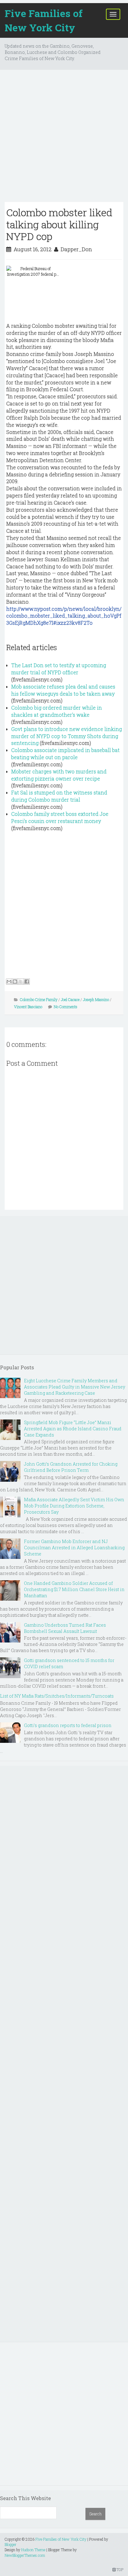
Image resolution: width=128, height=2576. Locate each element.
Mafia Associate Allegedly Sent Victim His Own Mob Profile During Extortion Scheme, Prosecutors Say (74, 1506)
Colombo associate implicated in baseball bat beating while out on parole (65, 754)
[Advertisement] (64, 138)
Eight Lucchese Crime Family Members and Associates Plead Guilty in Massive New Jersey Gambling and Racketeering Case (75, 1387)
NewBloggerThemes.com (25, 2555)
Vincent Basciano (28, 1007)
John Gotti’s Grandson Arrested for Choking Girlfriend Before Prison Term (71, 1467)
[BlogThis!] (15, 982)
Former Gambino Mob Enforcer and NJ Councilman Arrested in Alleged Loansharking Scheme (74, 1548)
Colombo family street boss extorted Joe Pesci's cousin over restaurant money (60, 817)
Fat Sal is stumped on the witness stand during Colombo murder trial (59, 796)
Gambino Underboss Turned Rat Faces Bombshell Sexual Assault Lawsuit (65, 1628)
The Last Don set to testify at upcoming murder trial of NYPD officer (59, 669)
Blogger (11, 2544)
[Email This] (9, 982)
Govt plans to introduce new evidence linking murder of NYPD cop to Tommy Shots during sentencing (66, 736)
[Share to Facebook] (27, 982)
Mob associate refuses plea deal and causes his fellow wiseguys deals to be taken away (63, 690)
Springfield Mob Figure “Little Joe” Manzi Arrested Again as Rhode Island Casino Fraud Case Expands (73, 1429)
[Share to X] (21, 982)
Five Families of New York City (44, 20)
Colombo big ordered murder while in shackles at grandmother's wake (57, 711)
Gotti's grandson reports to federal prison (68, 1725)
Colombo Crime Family (39, 999)
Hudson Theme (33, 2550)
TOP (119, 2569)
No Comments (66, 1007)
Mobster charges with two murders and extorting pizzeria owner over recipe (59, 775)
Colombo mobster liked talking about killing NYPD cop (59, 224)
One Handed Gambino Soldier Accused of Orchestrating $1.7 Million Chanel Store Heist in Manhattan (74, 1589)
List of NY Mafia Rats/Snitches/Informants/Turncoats (57, 1696)
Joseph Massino (96, 999)
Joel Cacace (70, 999)
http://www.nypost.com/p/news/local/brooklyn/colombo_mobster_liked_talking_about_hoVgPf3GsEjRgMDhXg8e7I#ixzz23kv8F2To (64, 616)
